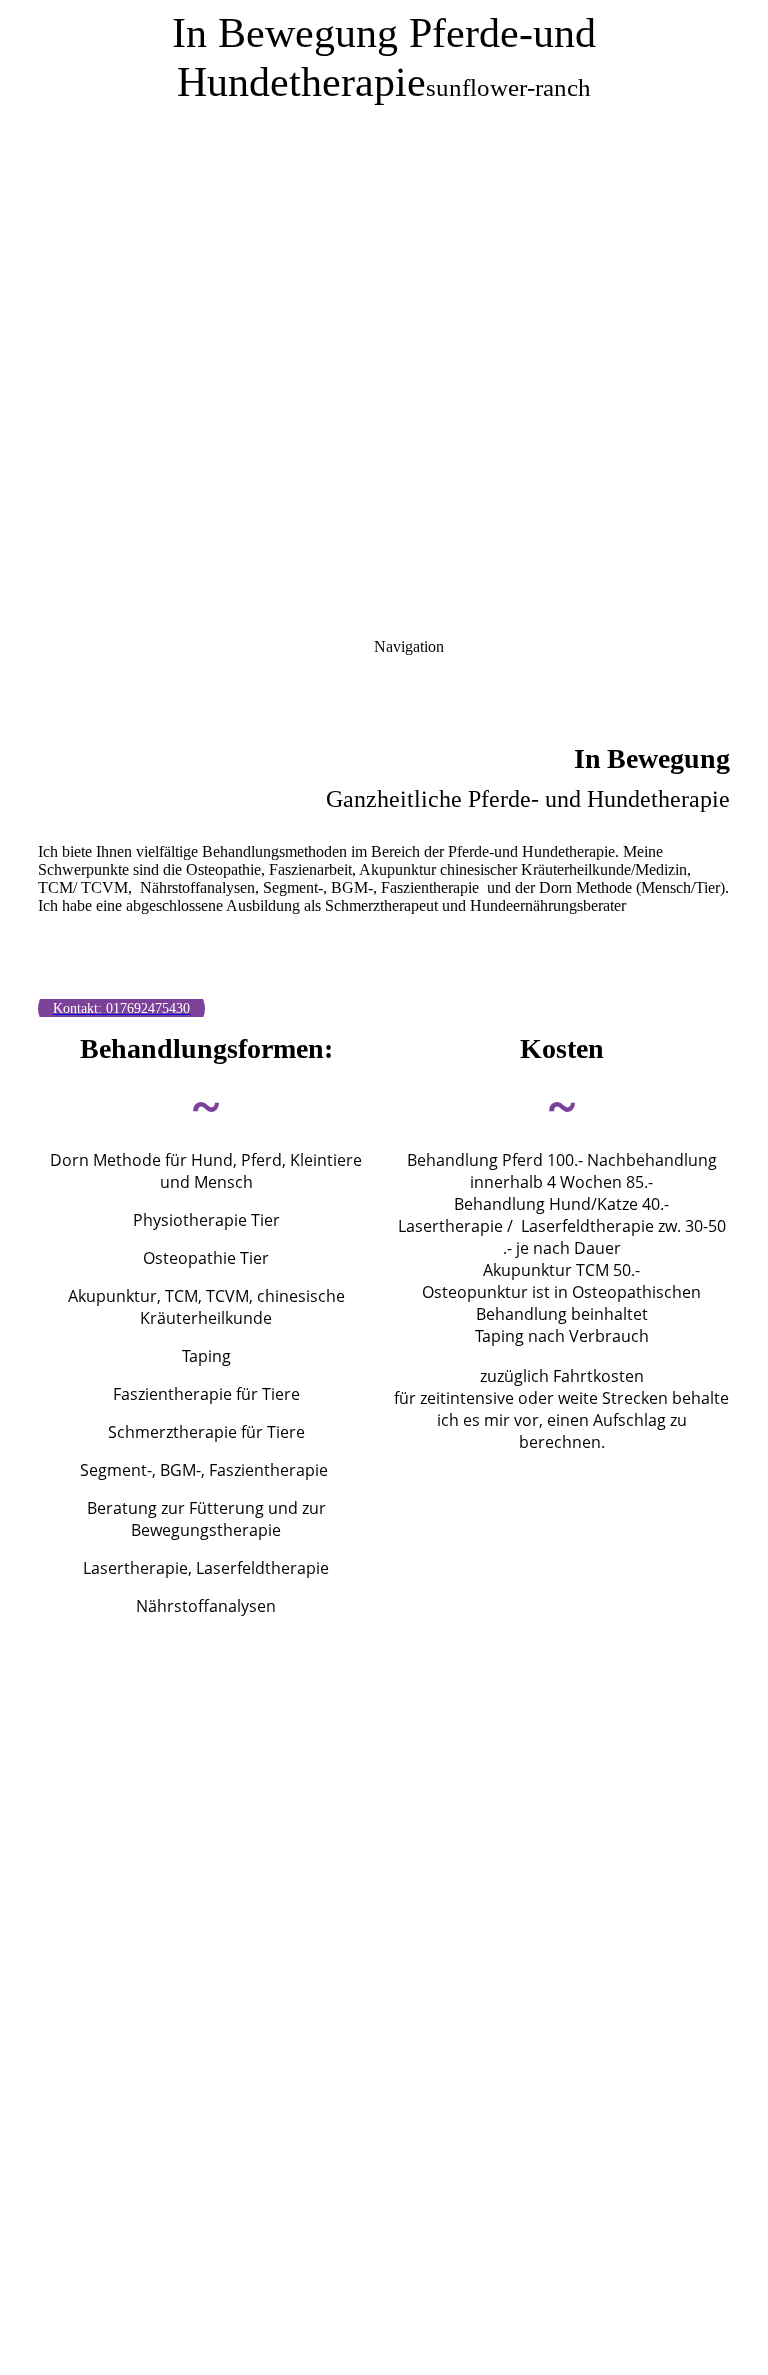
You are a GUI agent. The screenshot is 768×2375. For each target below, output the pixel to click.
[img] (384, 250)
